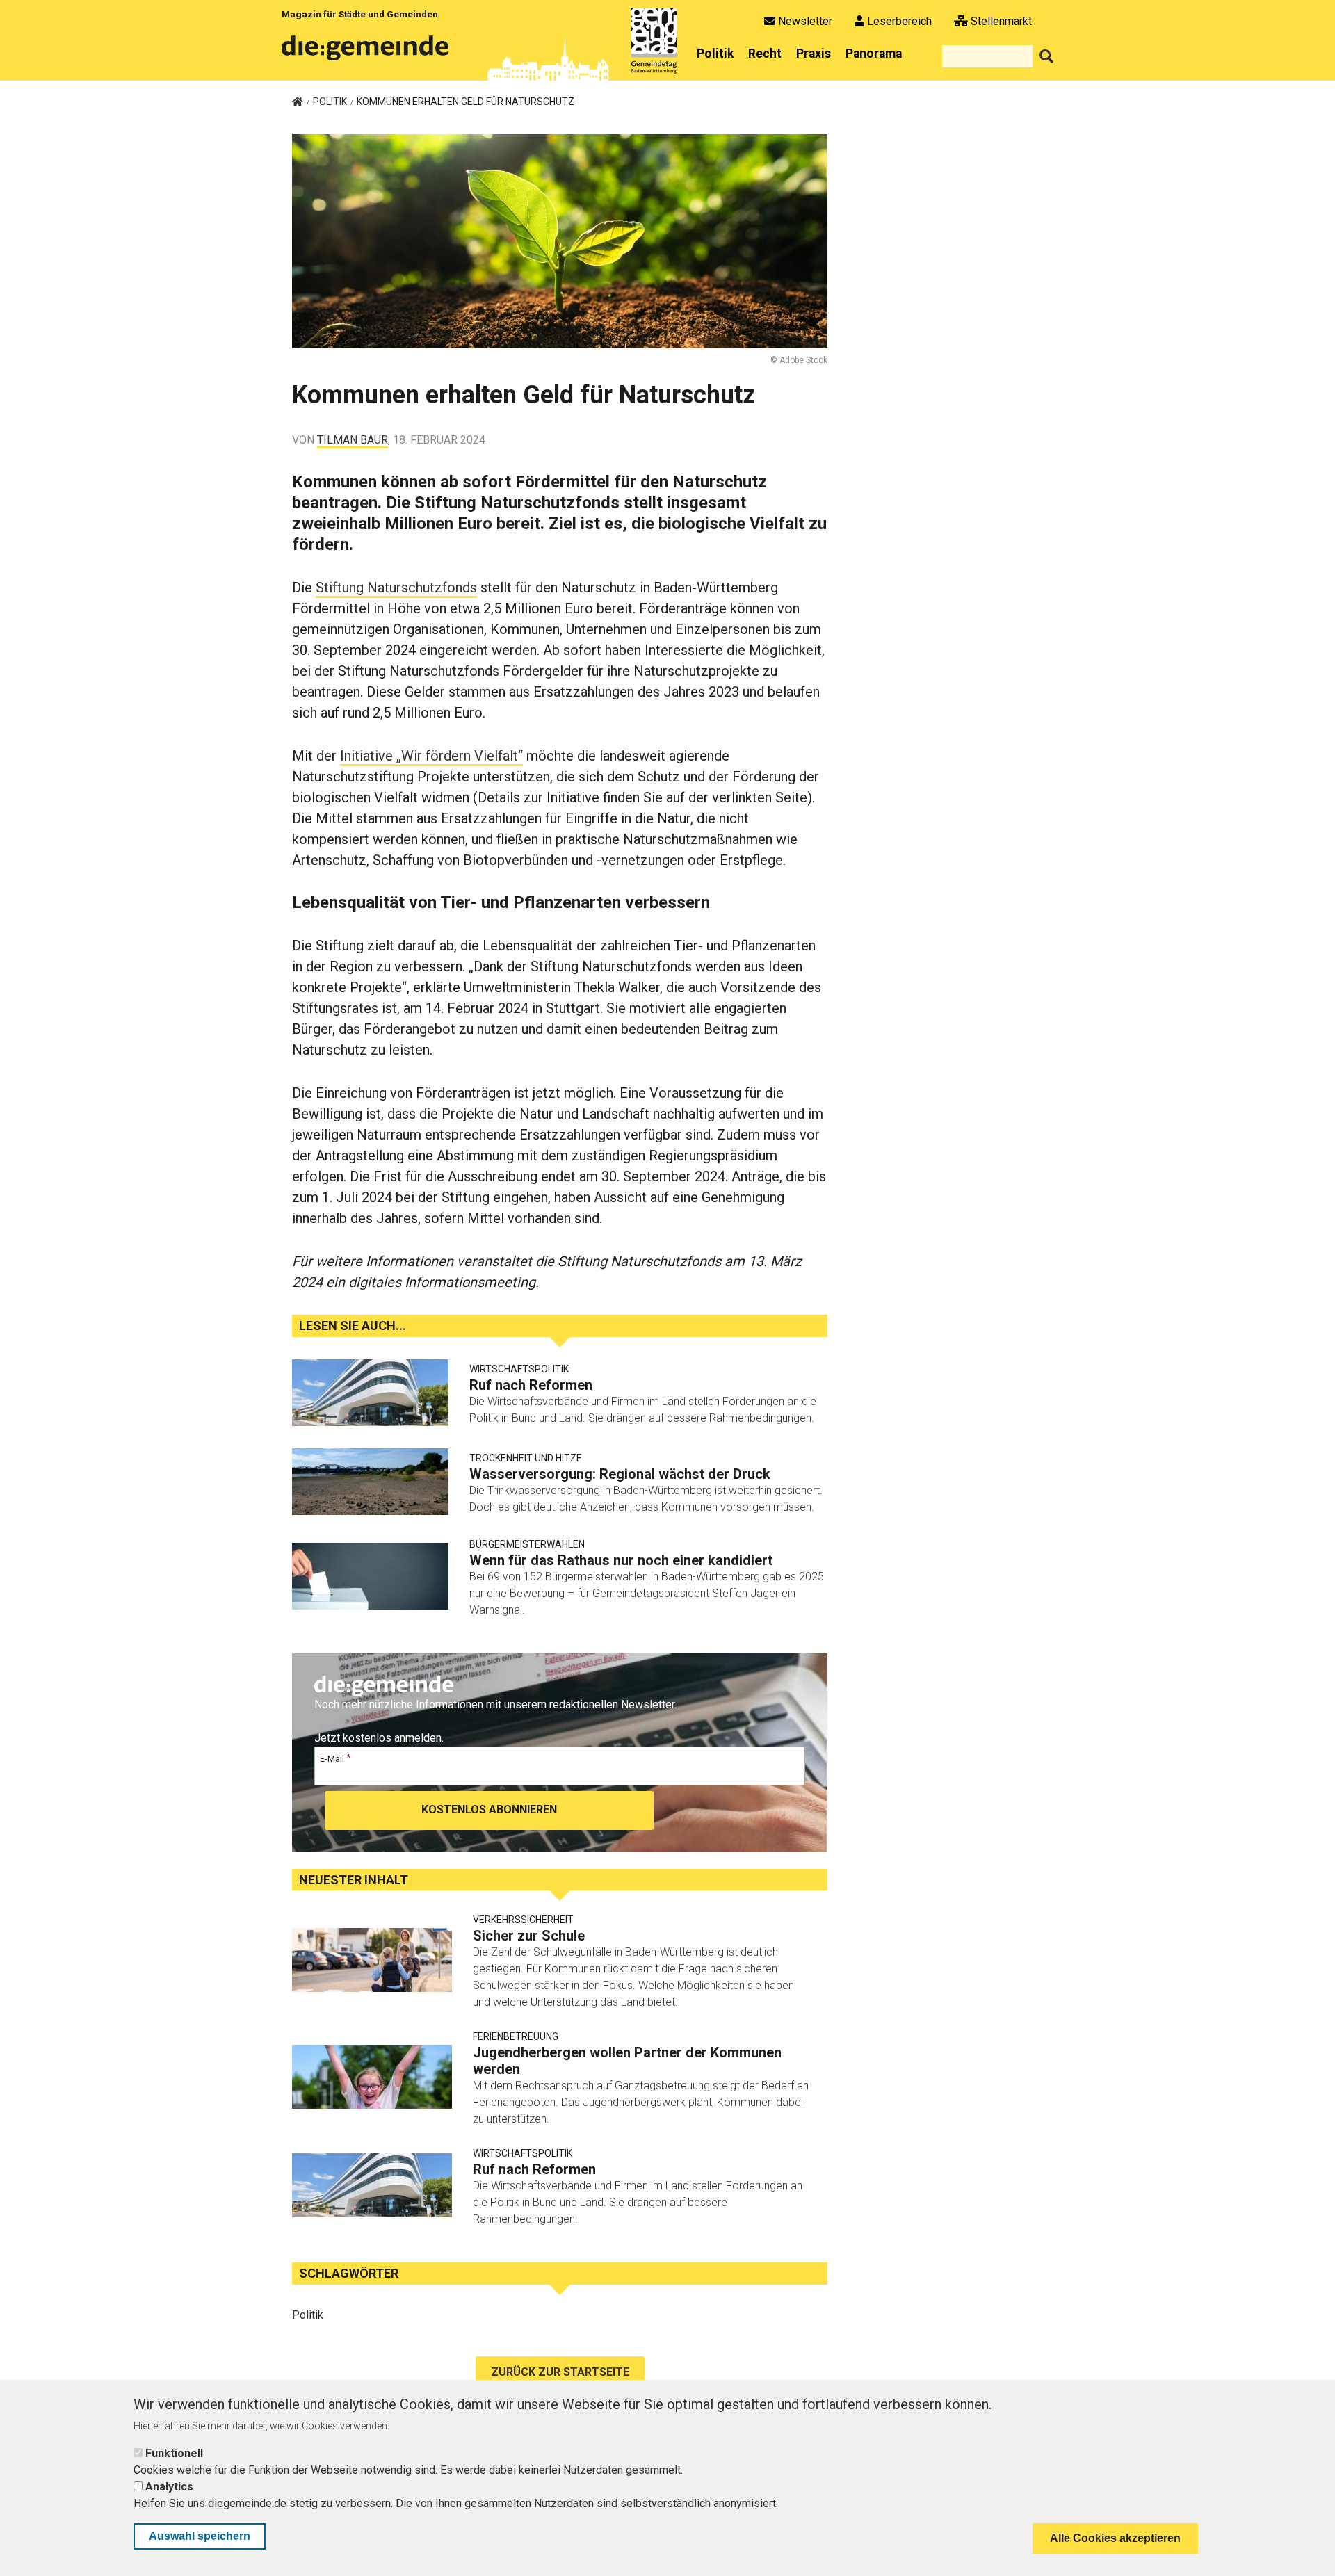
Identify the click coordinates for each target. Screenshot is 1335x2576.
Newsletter (805, 21)
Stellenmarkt (1001, 21)
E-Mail (332, 1759)
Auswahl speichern (200, 2536)
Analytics (169, 2487)
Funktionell (174, 2453)
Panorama (874, 54)
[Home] (368, 53)
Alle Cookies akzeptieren (1115, 2538)
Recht (765, 54)
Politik (715, 54)
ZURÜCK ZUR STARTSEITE (560, 2372)
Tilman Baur (353, 440)
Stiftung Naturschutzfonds (396, 588)
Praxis (814, 54)
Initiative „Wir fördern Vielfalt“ (431, 756)
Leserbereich (899, 21)
